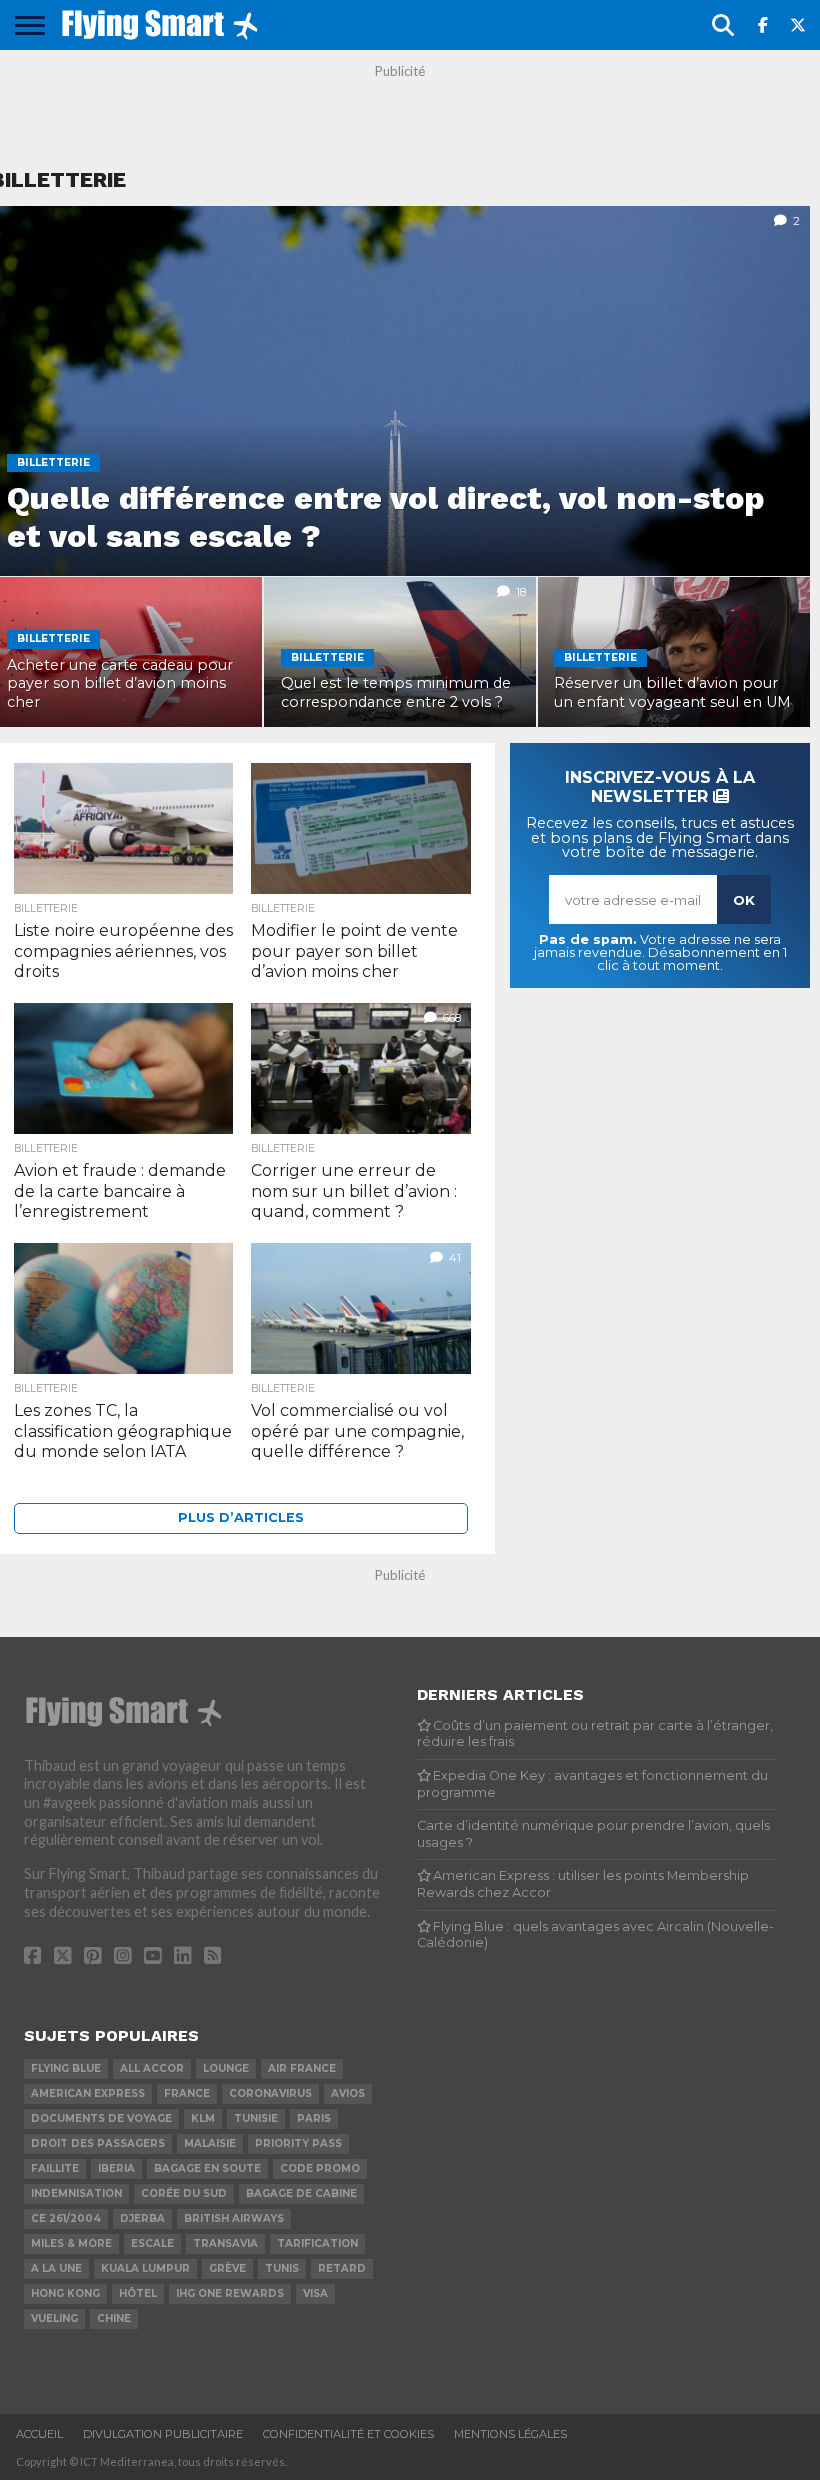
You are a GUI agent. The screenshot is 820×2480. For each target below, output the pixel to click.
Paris (314, 2118)
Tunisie (256, 2118)
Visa (315, 2293)
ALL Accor (152, 2068)
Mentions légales (510, 2434)
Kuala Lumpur (145, 2268)
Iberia (116, 2168)
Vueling (54, 2318)
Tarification (317, 2243)
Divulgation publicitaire (163, 2434)
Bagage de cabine (301, 2193)
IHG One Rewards (230, 2293)
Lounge (226, 2068)
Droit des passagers (98, 2143)
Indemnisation (76, 2193)
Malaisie (210, 2143)
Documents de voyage (101, 2118)
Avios (348, 2093)
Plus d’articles (241, 1517)
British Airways (234, 2218)
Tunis (282, 2268)
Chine (114, 2318)
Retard (342, 2268)
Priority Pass (298, 2143)
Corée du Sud (184, 2193)
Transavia (225, 2243)
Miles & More (71, 2243)
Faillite (55, 2168)
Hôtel (138, 2293)
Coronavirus (270, 2093)
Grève (227, 2268)
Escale (152, 2243)
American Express (88, 2093)
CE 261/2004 (66, 2218)
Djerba (142, 2218)
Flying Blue (66, 2068)
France (187, 2093)
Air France (302, 2068)
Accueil (39, 2434)
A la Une (56, 2268)
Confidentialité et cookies (348, 2434)
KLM (203, 2118)
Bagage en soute (207, 2168)
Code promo (320, 2168)
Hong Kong (65, 2293)
